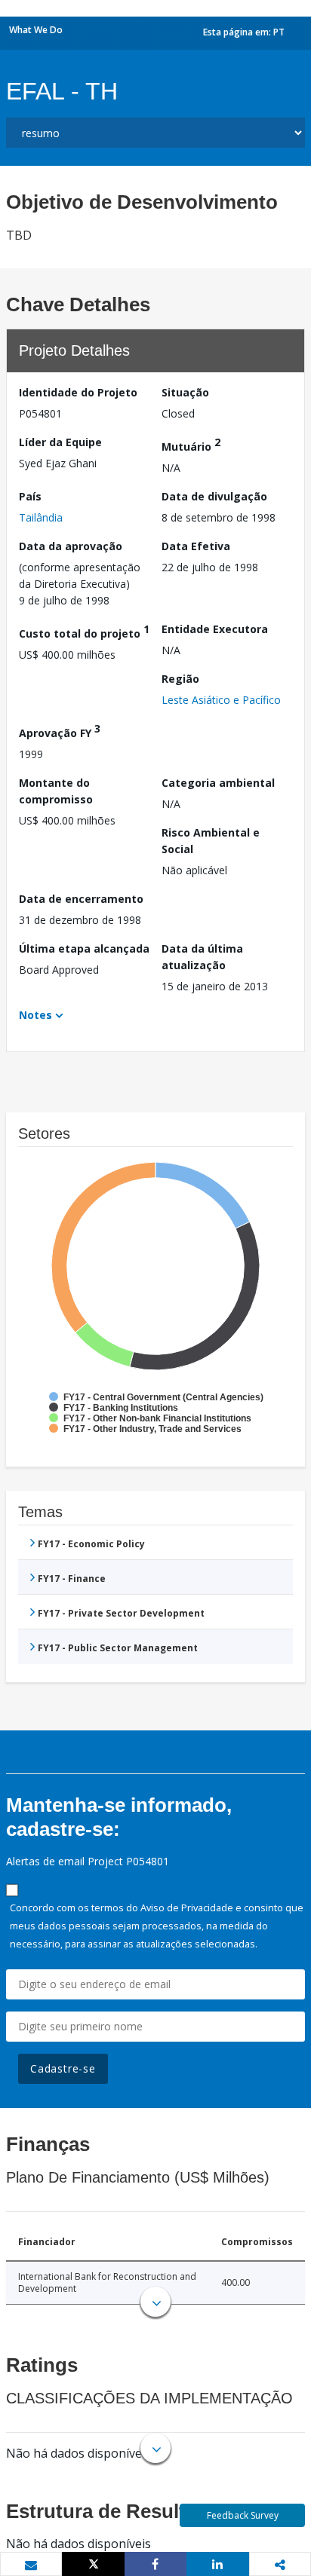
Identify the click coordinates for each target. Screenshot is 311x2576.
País (30, 496)
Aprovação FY (60, 731)
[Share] (155, 2564)
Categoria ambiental (218, 783)
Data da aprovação (71, 546)
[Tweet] (93, 2564)
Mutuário (191, 444)
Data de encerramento (81, 899)
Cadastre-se (63, 2068)
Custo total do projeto (84, 631)
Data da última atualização (202, 957)
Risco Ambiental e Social (211, 841)
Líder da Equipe (60, 442)
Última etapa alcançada (84, 948)
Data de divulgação (214, 496)
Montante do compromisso (56, 791)
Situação (185, 392)
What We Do (36, 30)
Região (180, 679)
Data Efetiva (196, 546)
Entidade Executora (215, 629)
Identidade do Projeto (78, 392)
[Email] (31, 2565)
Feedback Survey (243, 2515)
